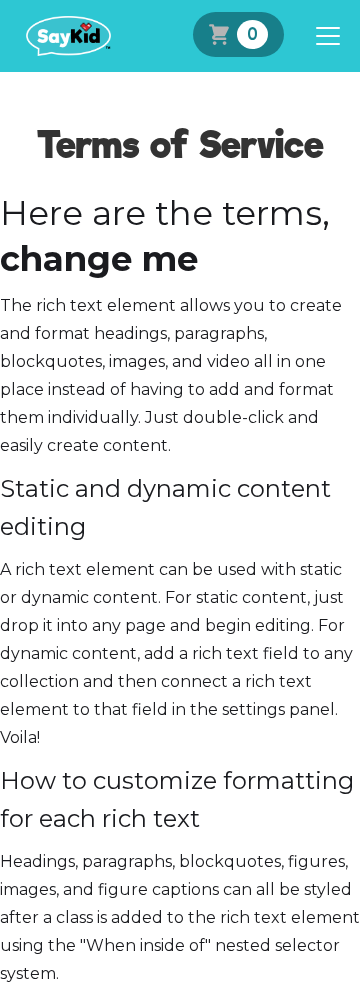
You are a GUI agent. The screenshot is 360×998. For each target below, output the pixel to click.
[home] (63, 36)
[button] (324, 36)
